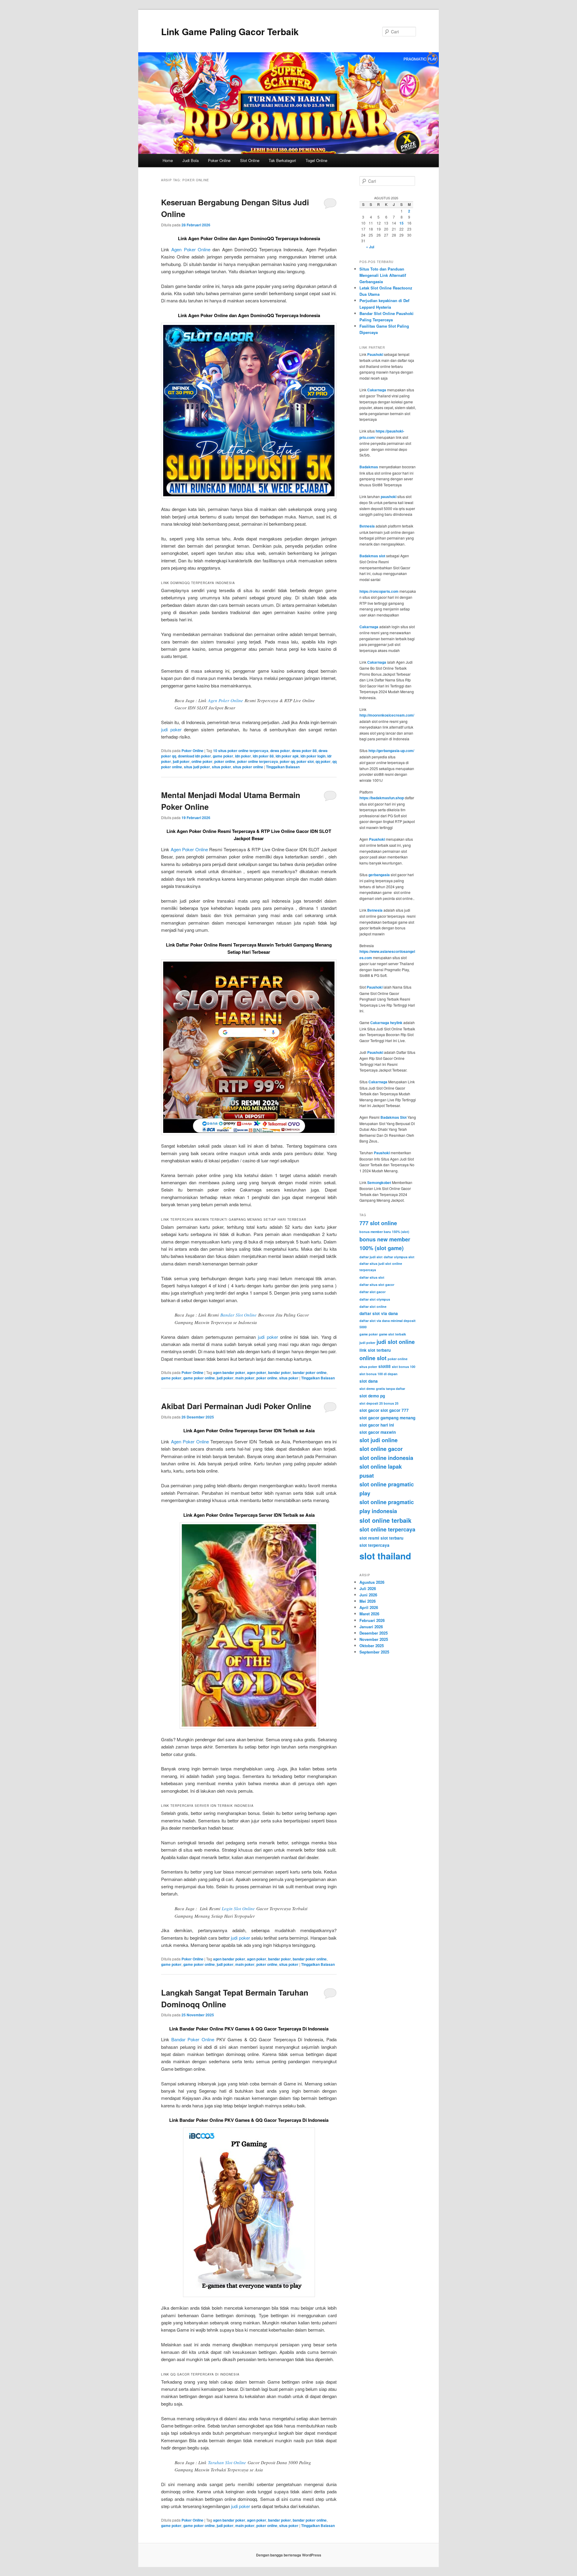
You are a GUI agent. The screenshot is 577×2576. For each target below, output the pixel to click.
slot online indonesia (386, 1458)
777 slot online (378, 1223)
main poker (245, 1378)
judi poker (171, 729)
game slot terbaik (392, 1334)
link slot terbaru (375, 1350)
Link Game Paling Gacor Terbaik (230, 31)
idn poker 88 (263, 756)
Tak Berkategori (282, 160)
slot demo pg (372, 1396)
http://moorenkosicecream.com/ (387, 715)
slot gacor (369, 1410)
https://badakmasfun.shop (382, 798)
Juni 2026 (368, 1595)
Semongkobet (379, 1182)
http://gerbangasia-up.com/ (391, 751)
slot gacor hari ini (377, 1425)
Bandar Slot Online (238, 1315)
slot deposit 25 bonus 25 (379, 1403)
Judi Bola (191, 160)
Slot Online (250, 160)
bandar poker (279, 1372)
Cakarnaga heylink (386, 1023)
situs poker (221, 767)
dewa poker (280, 751)
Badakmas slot (372, 556)
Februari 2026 (372, 1620)
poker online (225, 761)
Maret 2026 (369, 1614)
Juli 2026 (368, 1588)
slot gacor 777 (395, 1410)
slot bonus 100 (404, 1367)
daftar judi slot (371, 1257)
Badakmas (369, 467)
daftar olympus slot (399, 1257)
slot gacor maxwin (378, 1432)
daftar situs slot (372, 1277)
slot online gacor (381, 1449)
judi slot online (396, 1342)
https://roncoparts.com (379, 591)
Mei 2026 (368, 1601)
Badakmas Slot (394, 1117)
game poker (223, 756)
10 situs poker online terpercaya (241, 751)
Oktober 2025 (372, 1646)
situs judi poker (197, 767)
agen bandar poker (229, 1372)
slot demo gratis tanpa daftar (382, 1389)
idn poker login (313, 756)
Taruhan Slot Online (227, 2462)
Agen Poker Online (191, 249)
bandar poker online (310, 1372)
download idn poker (194, 756)
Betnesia (367, 526)
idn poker (243, 756)
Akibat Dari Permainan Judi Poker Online (236, 1406)
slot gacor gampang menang (387, 1418)
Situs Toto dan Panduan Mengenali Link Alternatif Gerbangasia (383, 275)
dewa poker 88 (304, 751)
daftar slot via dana (379, 1313)
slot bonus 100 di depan (379, 1374)
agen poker (257, 1372)
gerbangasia (379, 875)
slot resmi (369, 1538)
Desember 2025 (374, 1633)
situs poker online (248, 767)
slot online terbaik (385, 1520)
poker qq (287, 761)
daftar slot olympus (375, 1299)
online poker (202, 761)
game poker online (199, 1378)
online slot (373, 1358)
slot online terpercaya (387, 1529)
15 (401, 223)
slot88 (385, 1366)
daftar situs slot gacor (377, 1285)
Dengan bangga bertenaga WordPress (289, 2555)
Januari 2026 (371, 1627)
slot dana (369, 1381)
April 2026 (369, 1607)
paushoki (389, 497)
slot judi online (379, 1440)
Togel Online (316, 160)
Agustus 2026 (372, 1582)
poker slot (305, 761)
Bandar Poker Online (193, 2039)
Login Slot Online (238, 1908)
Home (168, 160)
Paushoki (375, 354)
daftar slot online (373, 1306)
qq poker (323, 761)
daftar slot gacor (372, 1292)
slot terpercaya (374, 1545)
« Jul (370, 247)
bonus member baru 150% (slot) (384, 1232)
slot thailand (385, 1556)
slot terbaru (392, 1538)
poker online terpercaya (258, 761)
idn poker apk (287, 756)
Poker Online (219, 160)
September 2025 (374, 1652)
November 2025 (374, 1639)
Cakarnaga (377, 390)
